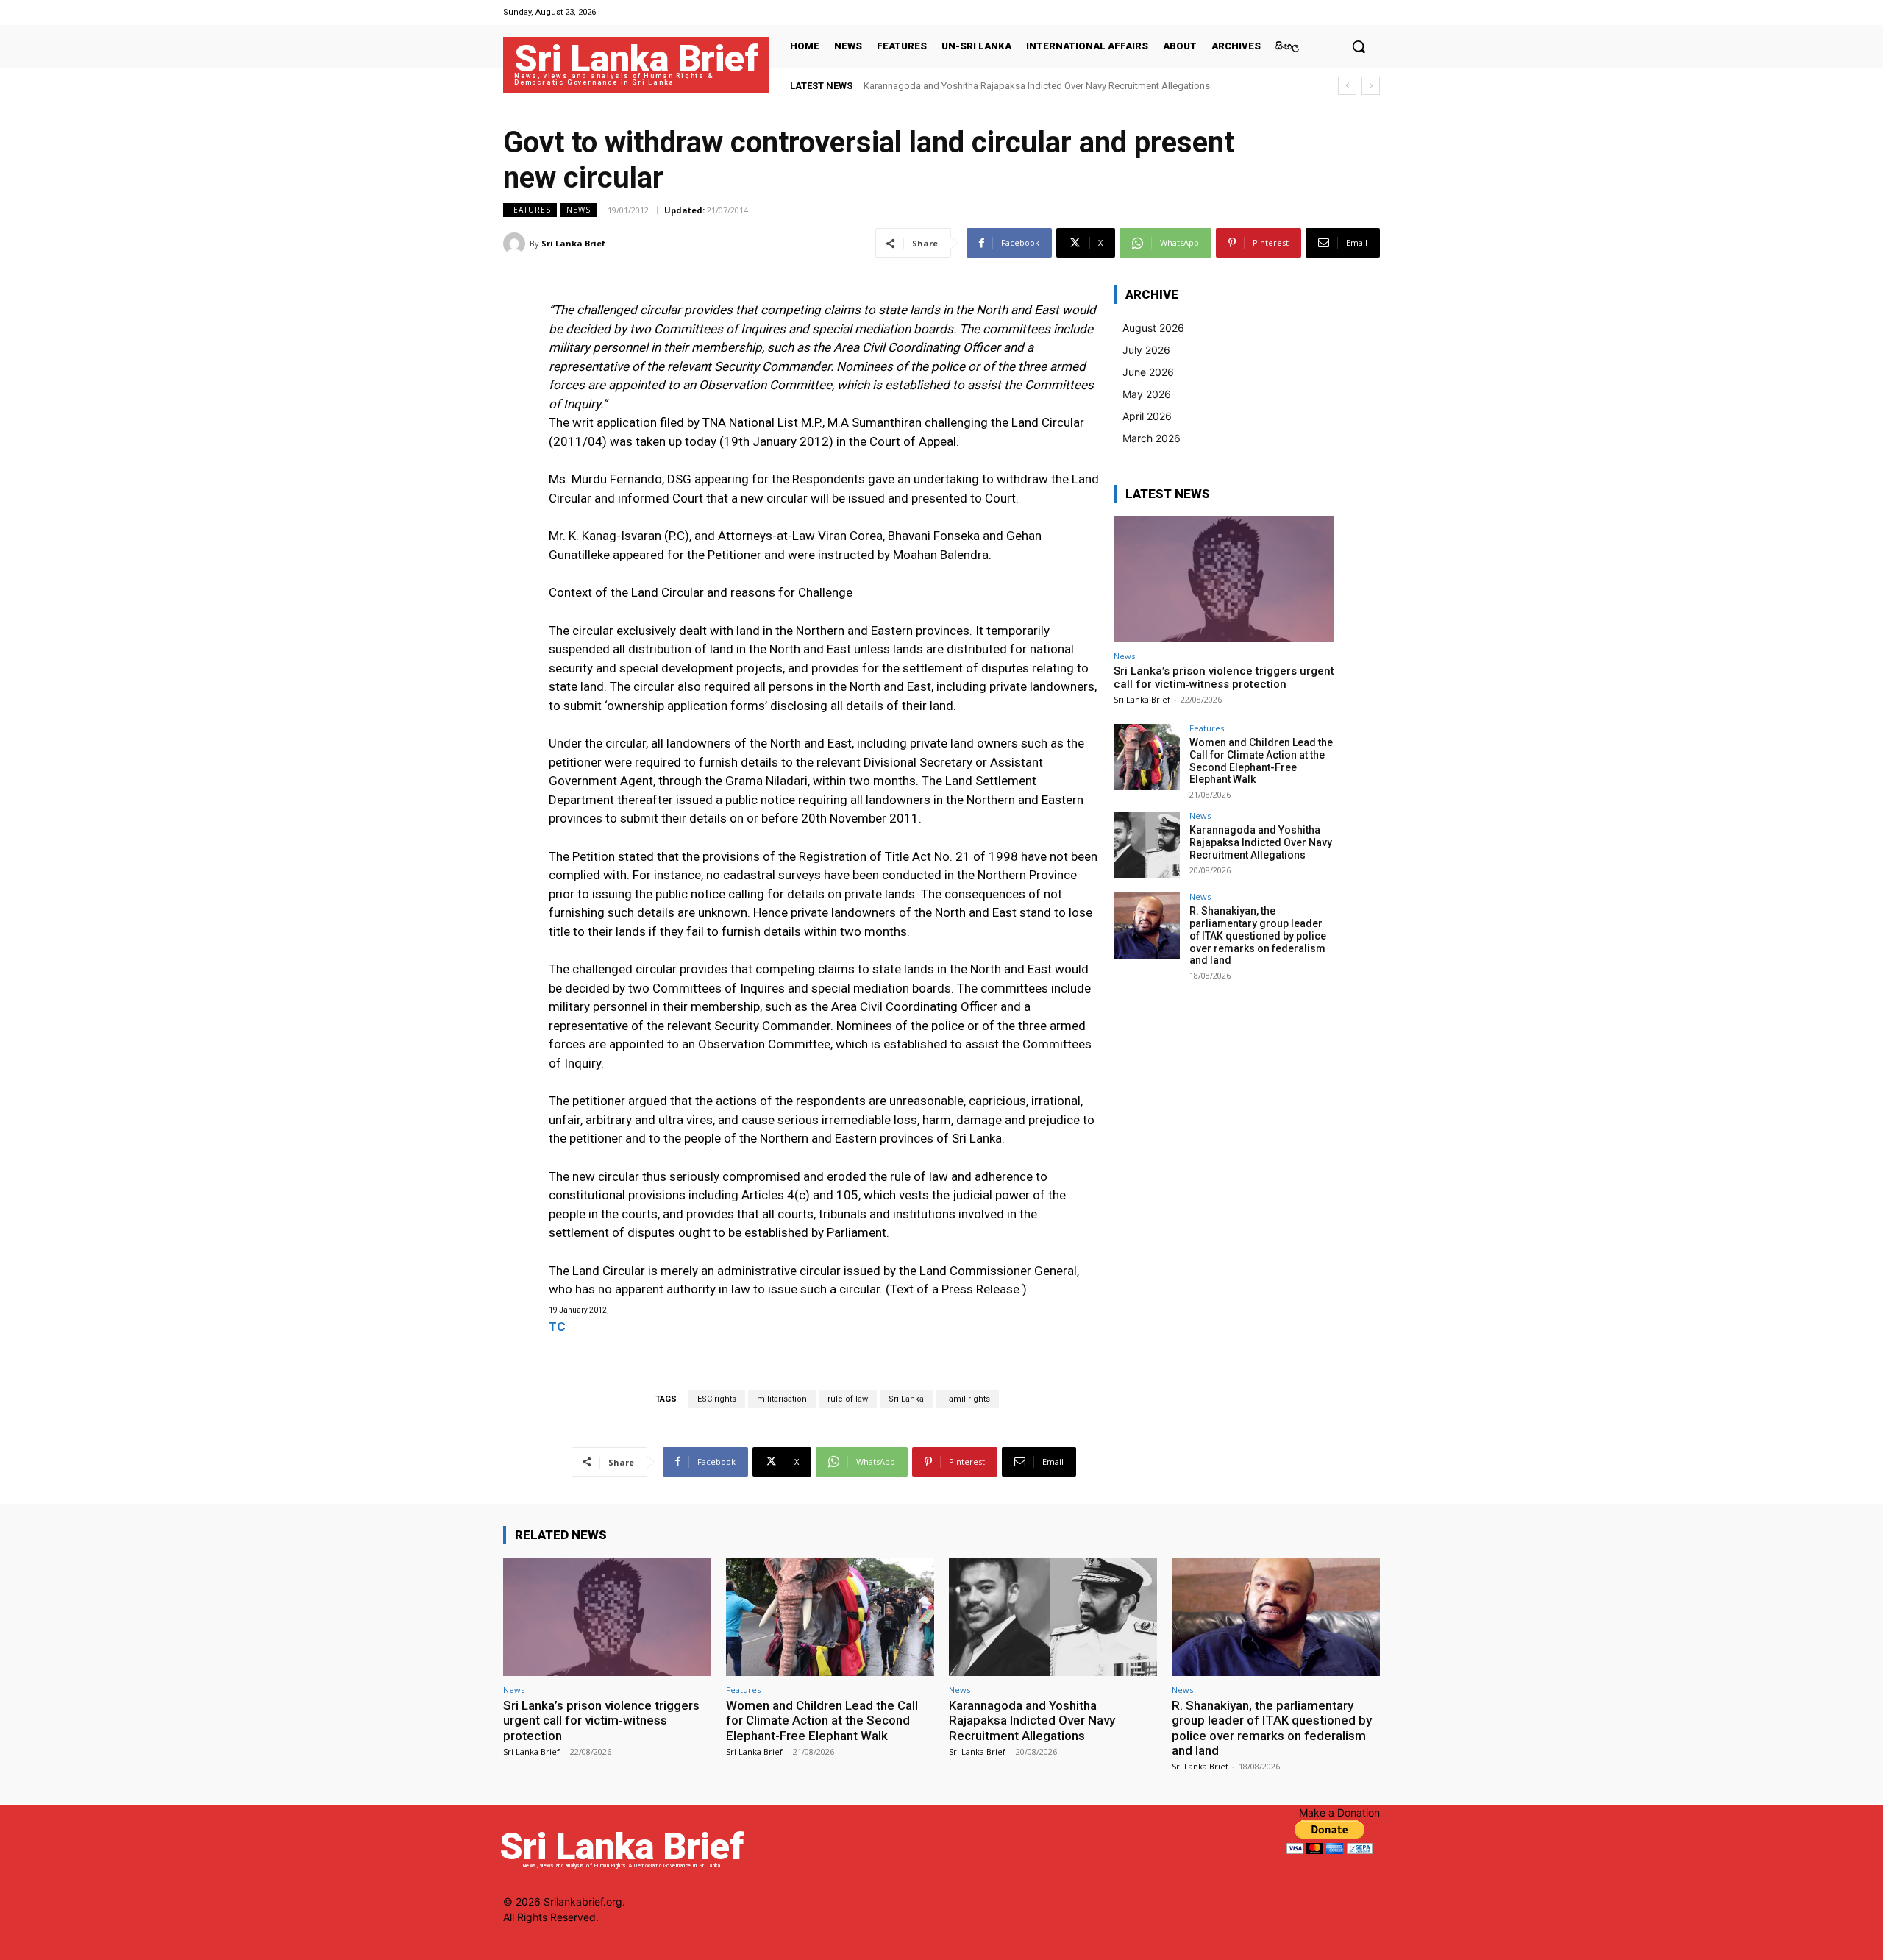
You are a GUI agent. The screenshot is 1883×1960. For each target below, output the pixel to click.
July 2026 (1146, 350)
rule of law (848, 1399)
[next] (1371, 86)
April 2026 (1147, 416)
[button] (1359, 46)
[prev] (1347, 86)
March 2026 (1151, 438)
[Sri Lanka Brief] (516, 244)
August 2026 (1153, 328)
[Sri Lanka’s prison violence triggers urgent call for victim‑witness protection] (1224, 579)
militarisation (782, 1399)
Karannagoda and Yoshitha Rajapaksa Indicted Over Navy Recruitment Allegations (1037, 86)
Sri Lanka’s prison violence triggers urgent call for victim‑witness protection (1224, 678)
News (579, 210)
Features (530, 210)
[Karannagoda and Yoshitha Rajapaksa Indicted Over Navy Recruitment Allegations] (1147, 845)
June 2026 (1148, 372)
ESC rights (717, 1399)
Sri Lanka (906, 1399)
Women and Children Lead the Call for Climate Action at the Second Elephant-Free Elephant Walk (1261, 761)
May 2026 (1147, 394)
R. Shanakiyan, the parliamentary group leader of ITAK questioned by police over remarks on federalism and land (1258, 935)
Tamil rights (967, 1399)
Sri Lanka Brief (573, 243)
